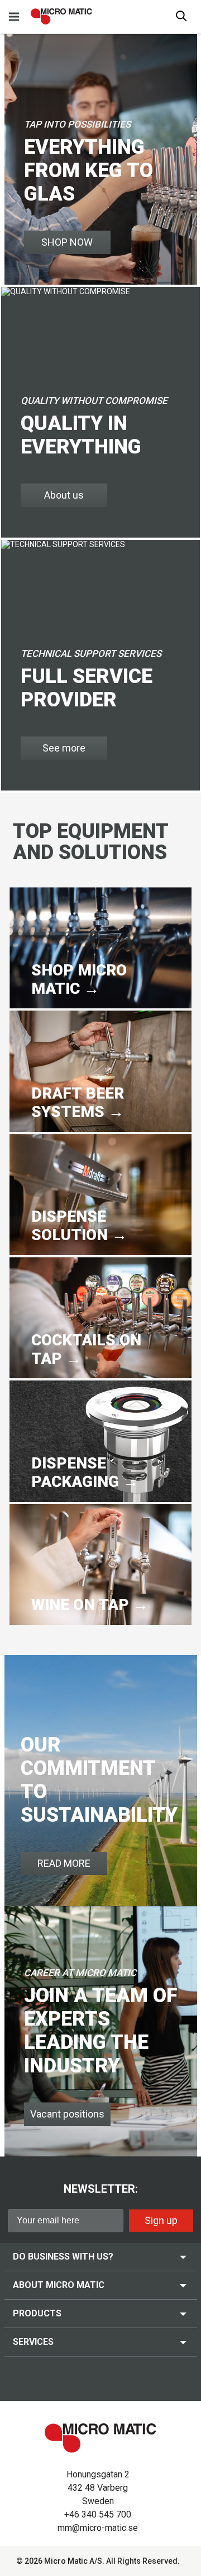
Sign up (161, 2220)
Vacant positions (67, 2114)
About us (64, 495)
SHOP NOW (67, 242)
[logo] (61, 16)
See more (64, 748)
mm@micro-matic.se (98, 2528)
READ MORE (64, 1863)
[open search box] (181, 17)
